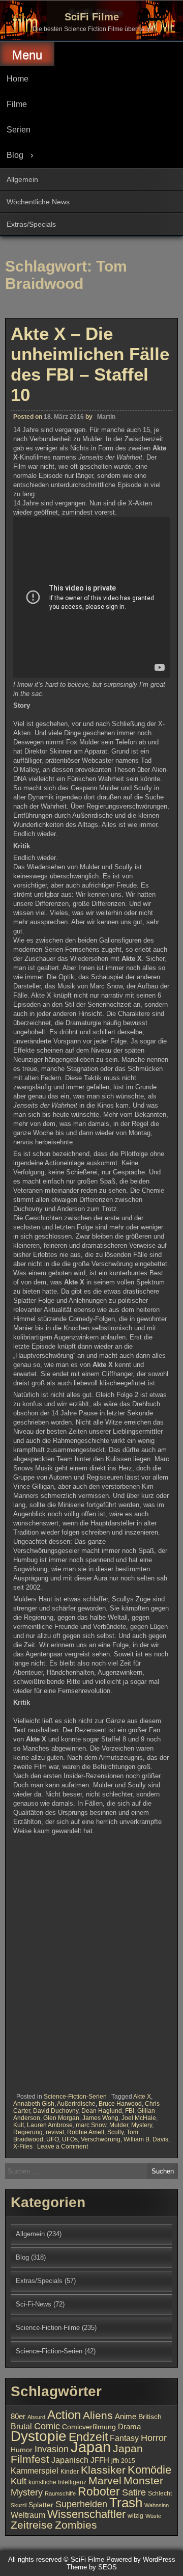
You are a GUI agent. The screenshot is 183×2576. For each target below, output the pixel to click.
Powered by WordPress (141, 2559)
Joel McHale (139, 2118)
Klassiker (103, 2470)
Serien (19, 130)
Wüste (153, 2516)
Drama (129, 2427)
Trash (126, 2503)
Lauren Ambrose (50, 2125)
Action (64, 2415)
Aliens (98, 2415)
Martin (106, 417)
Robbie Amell (86, 2132)
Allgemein (22, 179)
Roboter (99, 2491)
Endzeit (88, 2437)
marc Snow (91, 2125)
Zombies (76, 2525)
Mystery (142, 2125)
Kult (19, 2125)
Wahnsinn (157, 2505)
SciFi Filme (92, 17)
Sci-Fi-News (34, 2304)
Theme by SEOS (92, 2567)
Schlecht (160, 2493)
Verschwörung (101, 2139)
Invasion (52, 2449)
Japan (91, 2447)
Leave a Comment (63, 2146)
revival (55, 2132)
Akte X (142, 2097)
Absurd (36, 2417)
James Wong (100, 2118)
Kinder (70, 2472)
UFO (53, 2139)
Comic (47, 2426)
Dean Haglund (102, 2111)
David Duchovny (56, 2111)
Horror (154, 2438)
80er (18, 2417)
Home (18, 79)
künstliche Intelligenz (57, 2482)
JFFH (100, 2460)
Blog (15, 155)
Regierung (28, 2132)
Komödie (149, 2470)
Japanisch (70, 2460)
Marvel (105, 2481)
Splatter (41, 2505)
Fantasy (124, 2438)
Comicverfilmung (89, 2427)
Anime (126, 2417)
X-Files (23, 2146)
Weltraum (28, 2515)
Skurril (19, 2505)
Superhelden (81, 2504)
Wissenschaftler (86, 2514)
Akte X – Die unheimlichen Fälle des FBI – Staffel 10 (90, 364)
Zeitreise (32, 2525)
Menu (27, 55)
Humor (22, 2450)
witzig (135, 2516)
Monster (143, 2481)
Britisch (150, 2417)
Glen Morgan (61, 2118)
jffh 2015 (123, 2461)
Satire (134, 2492)
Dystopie (39, 2436)
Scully (115, 2132)
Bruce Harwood (120, 2104)
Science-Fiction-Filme (48, 2328)
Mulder (119, 2125)
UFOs (70, 2139)
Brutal (21, 2426)
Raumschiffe (60, 2493)
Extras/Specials (31, 224)
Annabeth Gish (34, 2104)
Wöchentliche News (38, 202)
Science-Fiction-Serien (75, 2097)
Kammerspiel (35, 2471)
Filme (17, 104)
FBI (130, 2111)
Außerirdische (76, 2104)
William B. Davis (146, 2139)
